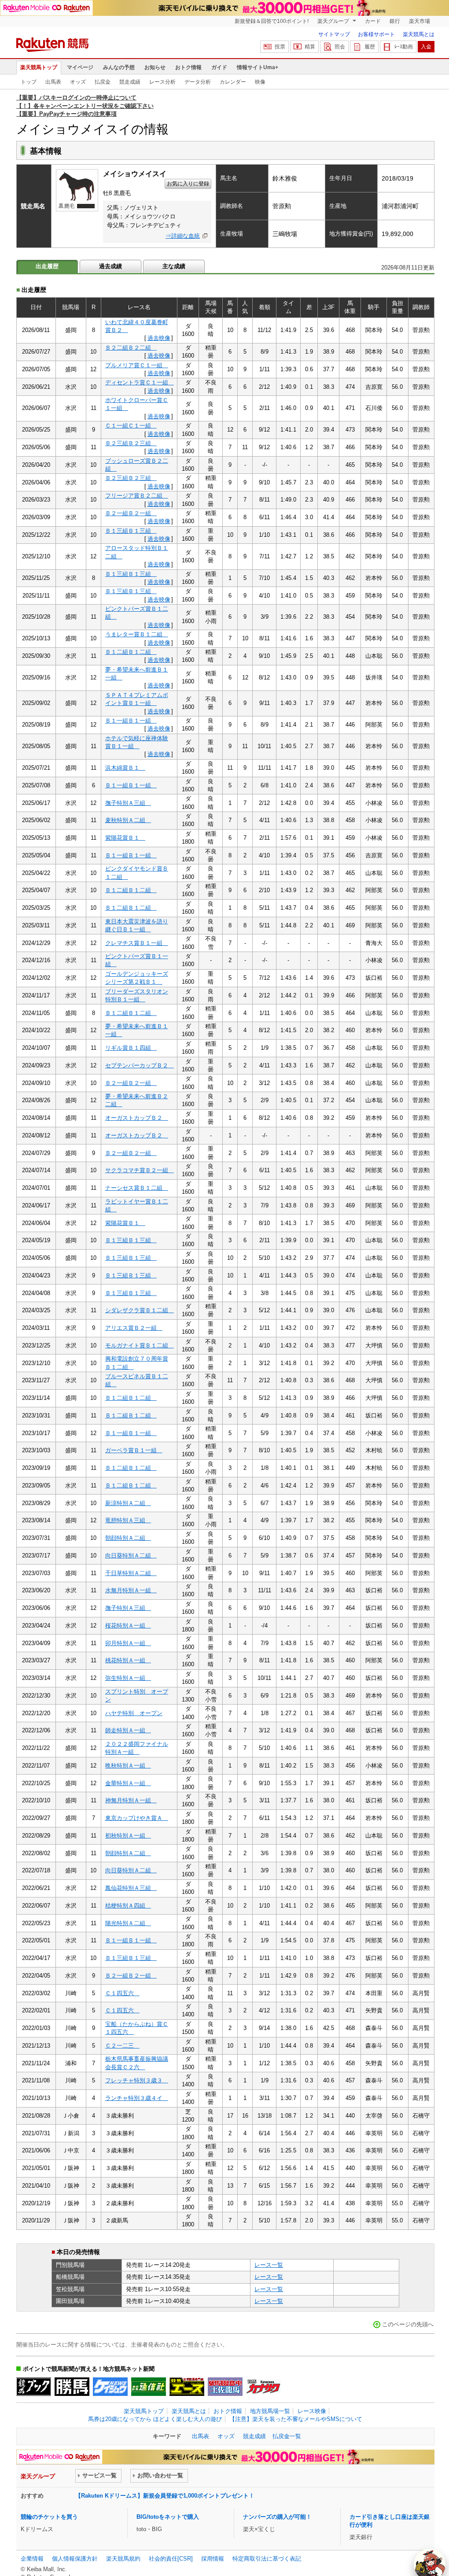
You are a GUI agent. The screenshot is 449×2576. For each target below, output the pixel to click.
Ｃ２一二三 (122, 2046)
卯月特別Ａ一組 (128, 1643)
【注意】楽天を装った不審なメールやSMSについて (296, 2419)
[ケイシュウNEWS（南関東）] (110, 2387)
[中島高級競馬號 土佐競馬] (225, 2387)
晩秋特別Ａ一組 (128, 1766)
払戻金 (103, 82)
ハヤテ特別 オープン (134, 1713)
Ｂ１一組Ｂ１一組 (131, 721)
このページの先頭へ (408, 2324)
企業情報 (32, 2559)
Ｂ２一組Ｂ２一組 (131, 513)
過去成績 (110, 266)
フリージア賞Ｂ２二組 (137, 496)
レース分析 (162, 82)
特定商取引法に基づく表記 (267, 2559)
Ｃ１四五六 (122, 1993)
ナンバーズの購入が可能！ (277, 2517)
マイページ (80, 67)
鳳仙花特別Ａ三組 (131, 1888)
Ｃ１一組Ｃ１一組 (131, 426)
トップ (29, 82)
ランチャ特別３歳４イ (137, 2098)
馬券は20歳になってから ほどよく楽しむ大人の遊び (155, 2419)
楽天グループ (334, 21)
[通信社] (149, 2387)
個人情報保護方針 (75, 2559)
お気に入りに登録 (188, 184)
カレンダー (233, 82)
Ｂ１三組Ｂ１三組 (131, 531)
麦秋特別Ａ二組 (128, 820)
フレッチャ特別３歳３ (137, 2080)
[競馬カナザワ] (263, 2387)
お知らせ (155, 67)
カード (373, 21)
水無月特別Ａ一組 (131, 1590)
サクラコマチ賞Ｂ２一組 (140, 1170)
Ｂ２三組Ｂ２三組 (131, 443)
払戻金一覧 (287, 2436)
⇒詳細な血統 (183, 236)
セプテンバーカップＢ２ (140, 1065)
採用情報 (213, 2559)
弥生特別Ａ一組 (128, 1678)
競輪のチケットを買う (49, 2517)
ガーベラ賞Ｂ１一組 (134, 1450)
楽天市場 (420, 21)
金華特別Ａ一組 (128, 1783)
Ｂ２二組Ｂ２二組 (131, 348)
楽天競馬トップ (39, 67)
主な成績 (174, 266)
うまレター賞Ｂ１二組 (137, 634)
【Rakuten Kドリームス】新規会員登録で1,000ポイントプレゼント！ (165, 2496)
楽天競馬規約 (123, 2559)
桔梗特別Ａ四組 (128, 1906)
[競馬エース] (187, 2387)
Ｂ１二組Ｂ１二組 (131, 652)
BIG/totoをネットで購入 (168, 2517)
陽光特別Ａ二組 (128, 1923)
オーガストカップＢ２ (137, 1118)
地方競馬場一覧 (270, 2411)
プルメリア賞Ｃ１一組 (137, 365)
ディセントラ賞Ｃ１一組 (140, 382)
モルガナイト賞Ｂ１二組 (140, 1345)
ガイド (219, 67)
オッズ (78, 82)
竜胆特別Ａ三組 (128, 1520)
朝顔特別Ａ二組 (128, 1538)
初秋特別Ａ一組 (128, 1836)
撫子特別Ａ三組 (128, 803)
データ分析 (198, 82)
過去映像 (159, 338)
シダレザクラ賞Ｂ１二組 (140, 1310)
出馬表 (53, 82)
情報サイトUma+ (258, 67)
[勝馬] (72, 2387)
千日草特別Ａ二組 (131, 1573)
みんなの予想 (119, 67)
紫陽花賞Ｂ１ (125, 838)
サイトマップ (334, 34)
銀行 (395, 21)
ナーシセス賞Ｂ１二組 (137, 1188)
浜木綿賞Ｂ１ (125, 768)
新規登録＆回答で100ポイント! (272, 21)
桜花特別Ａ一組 (128, 1626)
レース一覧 (269, 2265)
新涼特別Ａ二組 (128, 1503)
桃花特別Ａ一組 (128, 1660)
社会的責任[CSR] (171, 2559)
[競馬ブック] (34, 2387)
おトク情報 (188, 67)
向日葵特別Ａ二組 (131, 1556)
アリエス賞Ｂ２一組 (134, 1328)
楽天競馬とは (419, 34)
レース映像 (312, 2411)
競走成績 (130, 82)
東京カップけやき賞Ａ (137, 1818)
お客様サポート (376, 34)
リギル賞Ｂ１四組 (131, 1048)
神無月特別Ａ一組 (131, 1800)
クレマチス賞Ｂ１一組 (137, 943)
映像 (260, 82)
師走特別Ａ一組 (128, 1730)
